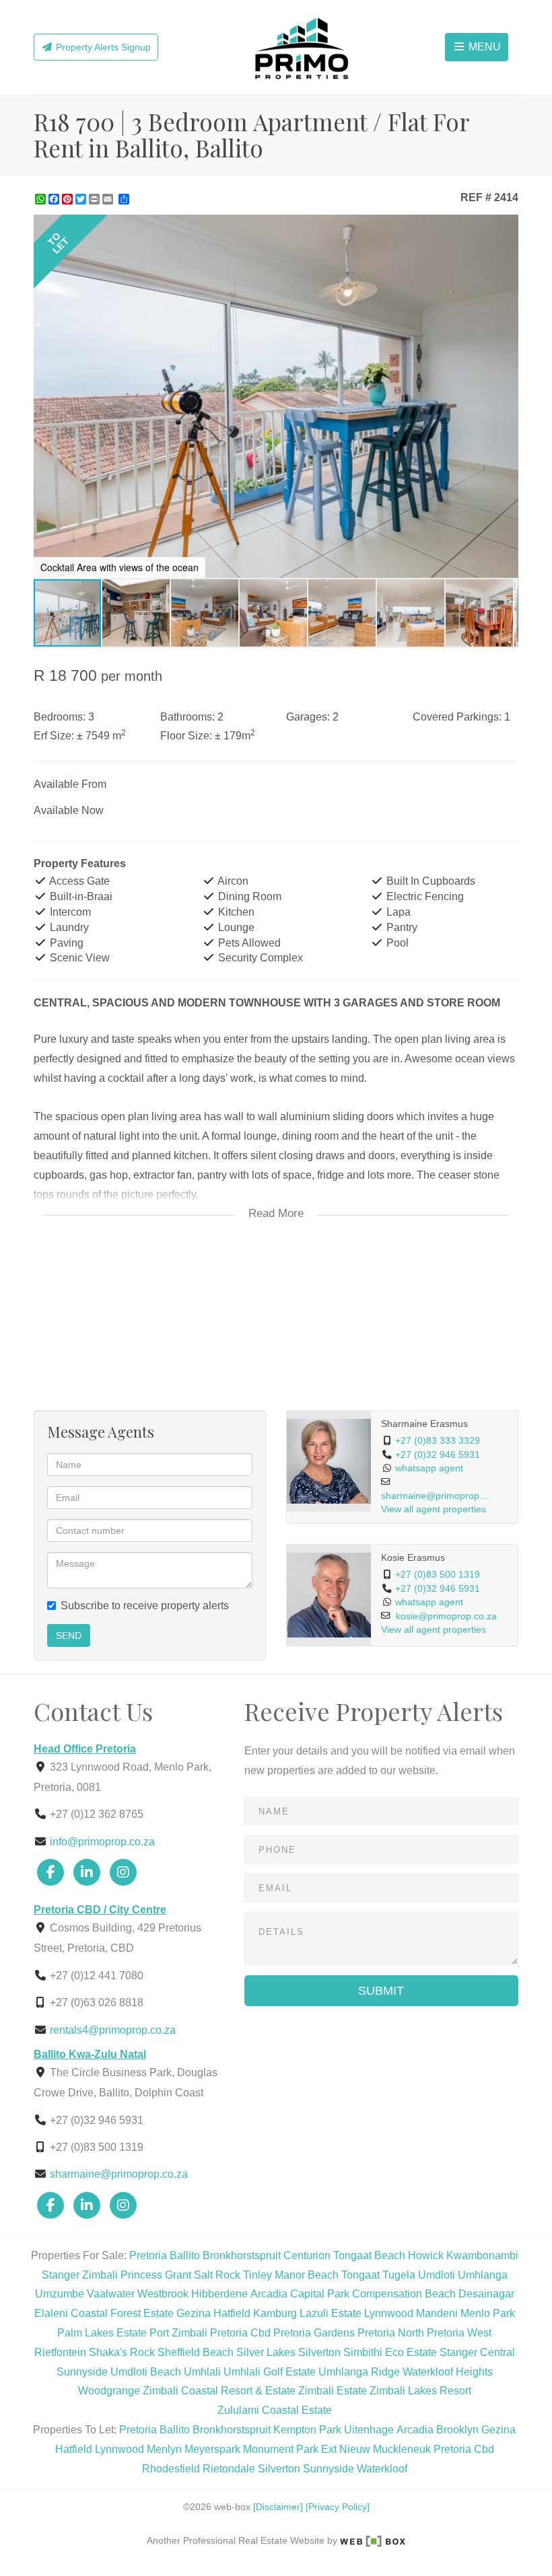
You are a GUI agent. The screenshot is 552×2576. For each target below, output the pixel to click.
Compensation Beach (404, 2294)
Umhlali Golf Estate (270, 2372)
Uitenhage (369, 2430)
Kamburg (275, 2313)
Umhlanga (483, 2275)
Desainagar (486, 2294)
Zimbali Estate (333, 2391)
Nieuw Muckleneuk (385, 2449)
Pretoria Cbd (240, 2333)
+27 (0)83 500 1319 (438, 1575)
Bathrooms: (187, 717)
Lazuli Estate (331, 2313)
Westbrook (163, 2294)
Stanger (61, 2275)
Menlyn (164, 2449)
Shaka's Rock (122, 2352)
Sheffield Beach (196, 2352)
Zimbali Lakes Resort (420, 2391)
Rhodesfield (171, 2469)
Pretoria (148, 2255)
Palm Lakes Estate (102, 2333)
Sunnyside (82, 2372)
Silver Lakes (266, 2352)
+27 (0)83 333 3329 (438, 1441)
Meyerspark (212, 2449)
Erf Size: (54, 736)
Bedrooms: (60, 717)
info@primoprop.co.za (102, 1842)
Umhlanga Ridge (359, 2372)
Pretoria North (391, 2333)
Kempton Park (307, 2430)
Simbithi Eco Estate (390, 2352)
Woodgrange (109, 2391)
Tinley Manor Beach (291, 2275)
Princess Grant (156, 2275)
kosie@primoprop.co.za (446, 1616)
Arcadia (269, 2294)
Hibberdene (219, 2294)
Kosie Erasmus (413, 1558)
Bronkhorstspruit (242, 2255)
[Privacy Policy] (338, 2507)
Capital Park (320, 2294)
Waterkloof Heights (448, 2372)
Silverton (319, 2352)
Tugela (399, 2275)
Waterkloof (382, 2469)
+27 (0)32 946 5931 (438, 1455)
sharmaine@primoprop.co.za (438, 1496)
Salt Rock (217, 2275)
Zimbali (100, 2275)
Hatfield (232, 2313)
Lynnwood (389, 2313)
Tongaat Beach (369, 2255)
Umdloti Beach (146, 2372)
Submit (381, 1991)
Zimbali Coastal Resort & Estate (219, 2391)
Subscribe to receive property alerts (145, 1606)
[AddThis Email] (109, 199)
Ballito (185, 2255)
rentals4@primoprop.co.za (113, 2030)
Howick (426, 2255)
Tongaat (360, 2275)
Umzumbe (60, 2294)
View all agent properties (434, 1509)
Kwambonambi (482, 2255)
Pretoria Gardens (314, 2333)
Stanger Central (477, 2352)
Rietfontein (60, 2352)
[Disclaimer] (278, 2507)
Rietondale (229, 2469)
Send (69, 1635)
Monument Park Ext (290, 2449)
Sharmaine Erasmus (424, 1424)
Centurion (307, 2255)
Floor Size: (186, 736)
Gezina (194, 2313)
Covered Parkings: (457, 717)
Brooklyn (457, 2430)
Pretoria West (459, 2333)
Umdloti (437, 2275)
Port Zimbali (178, 2333)
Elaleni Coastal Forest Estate (104, 2313)
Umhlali (202, 2372)
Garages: (308, 717)
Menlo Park (488, 2313)
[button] (506, 227)
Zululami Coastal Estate (275, 2410)
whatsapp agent (429, 1468)
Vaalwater (111, 2294)
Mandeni (437, 2313)
